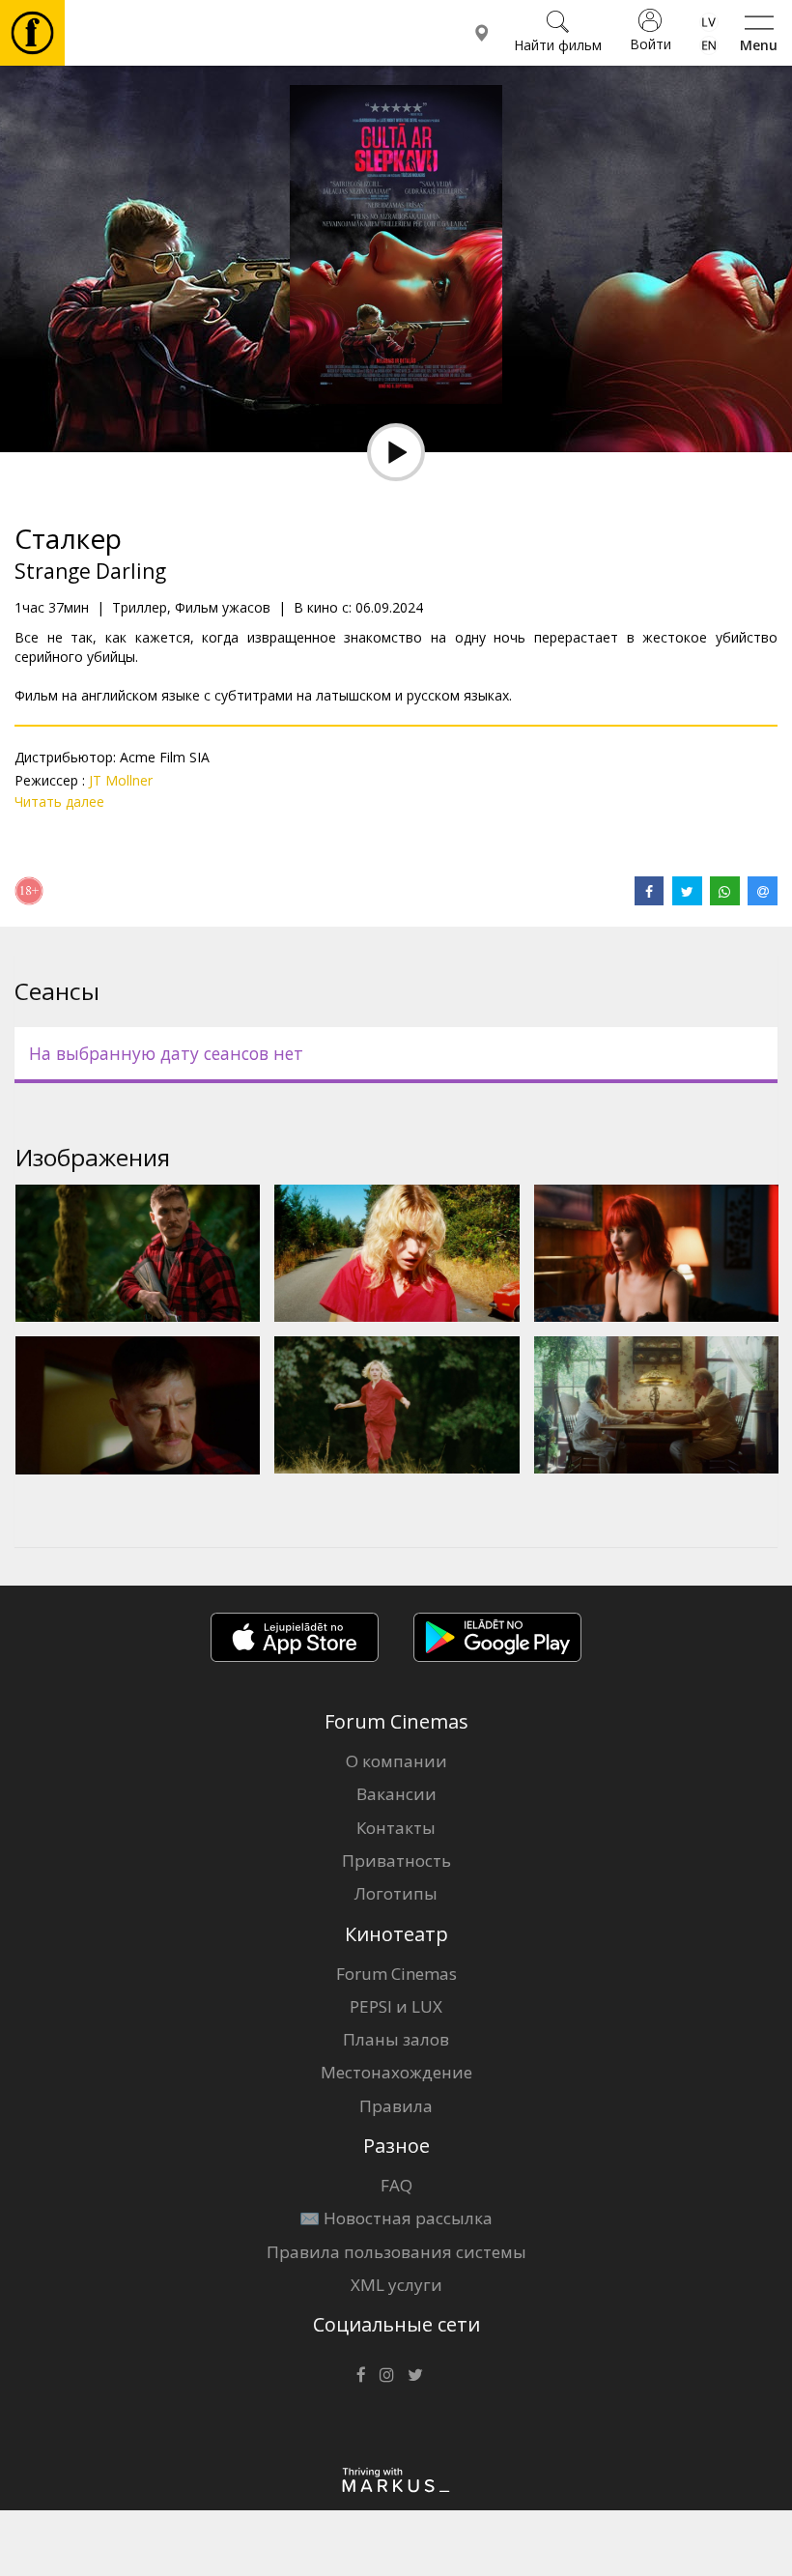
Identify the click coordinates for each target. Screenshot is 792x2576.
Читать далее (59, 801)
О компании (396, 1761)
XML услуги (396, 2285)
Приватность (396, 1860)
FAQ (396, 2185)
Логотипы (396, 1893)
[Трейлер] (396, 452)
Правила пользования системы (396, 2252)
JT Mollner (121, 780)
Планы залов (396, 2039)
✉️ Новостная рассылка (396, 2218)
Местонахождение (396, 2072)
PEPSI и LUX (396, 2006)
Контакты (396, 1828)
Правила (396, 2106)
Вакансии (396, 1794)
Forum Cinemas (396, 1974)
